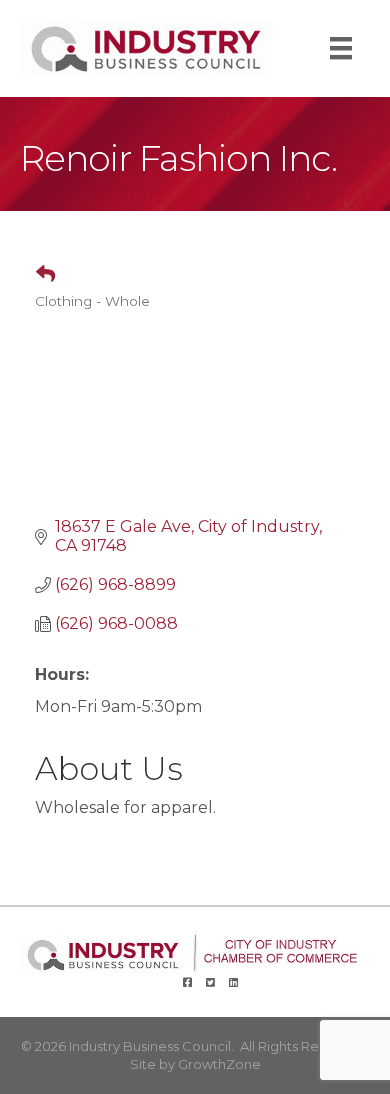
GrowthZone (219, 1064)
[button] (37, 275)
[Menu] (341, 48)
